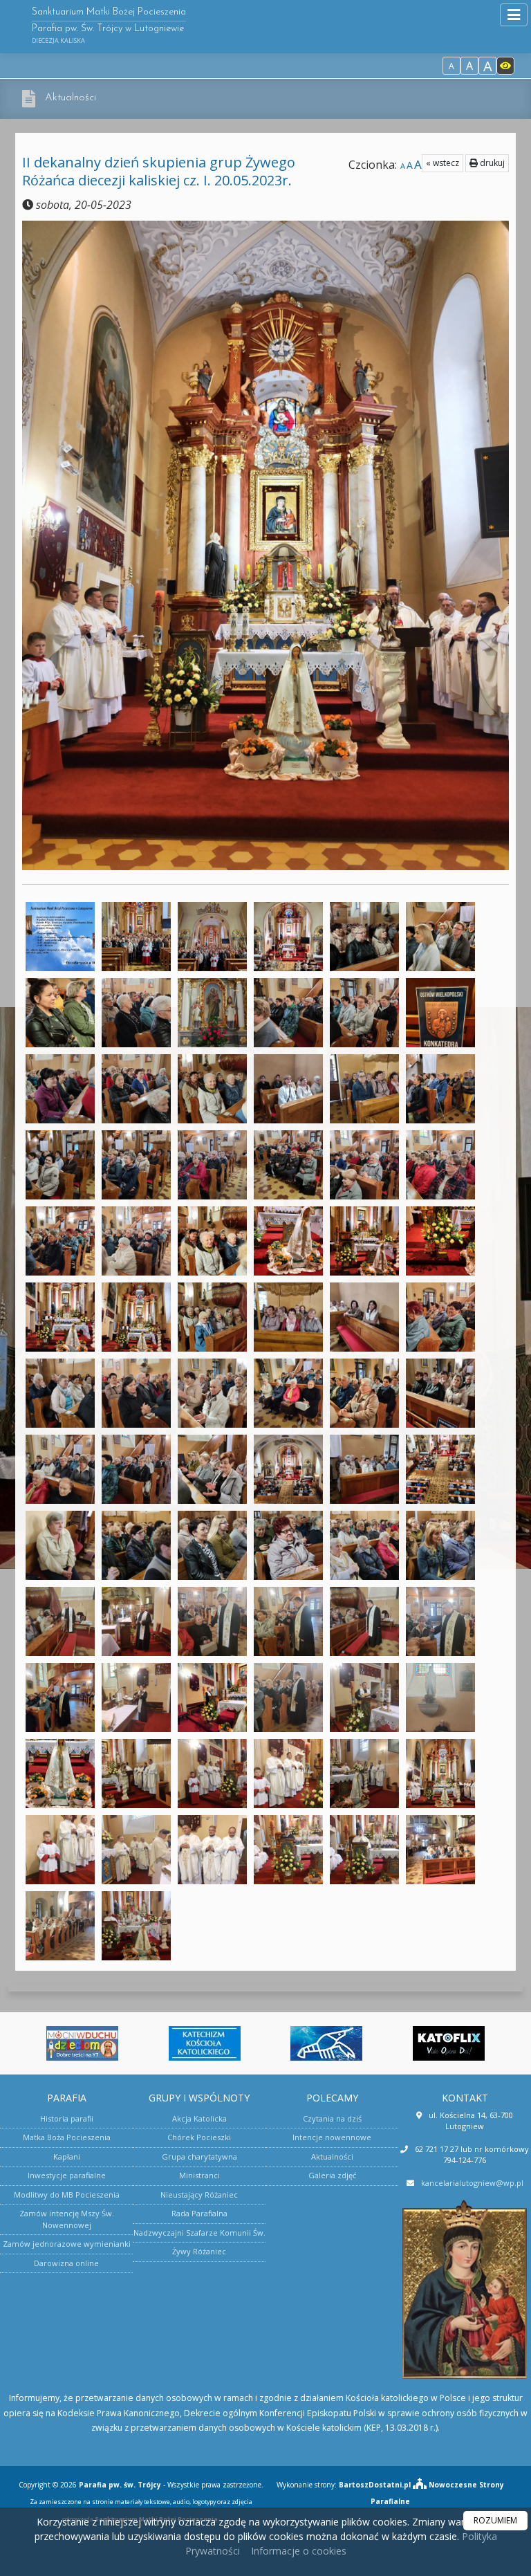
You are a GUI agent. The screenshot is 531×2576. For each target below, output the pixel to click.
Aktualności (71, 98)
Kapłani (67, 2156)
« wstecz (442, 163)
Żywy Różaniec (199, 2251)
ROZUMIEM (495, 2520)
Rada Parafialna (199, 2213)
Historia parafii (67, 2118)
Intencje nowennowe (332, 2137)
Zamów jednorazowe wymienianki (67, 2244)
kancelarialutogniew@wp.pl (472, 2183)
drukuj (491, 163)
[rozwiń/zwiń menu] (514, 15)
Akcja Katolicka (199, 2118)
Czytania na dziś (332, 2118)
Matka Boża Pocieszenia (67, 2137)
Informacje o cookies (299, 2551)
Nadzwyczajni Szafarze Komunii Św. (199, 2233)
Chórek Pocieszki (199, 2137)
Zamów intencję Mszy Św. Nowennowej (67, 2219)
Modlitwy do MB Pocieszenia (67, 2195)
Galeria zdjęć (332, 2175)
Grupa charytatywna (199, 2156)
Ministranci (199, 2175)
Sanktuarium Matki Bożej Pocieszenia (109, 26)
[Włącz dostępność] (505, 66)
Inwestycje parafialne (67, 2175)
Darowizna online (66, 2263)
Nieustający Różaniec (199, 2195)
